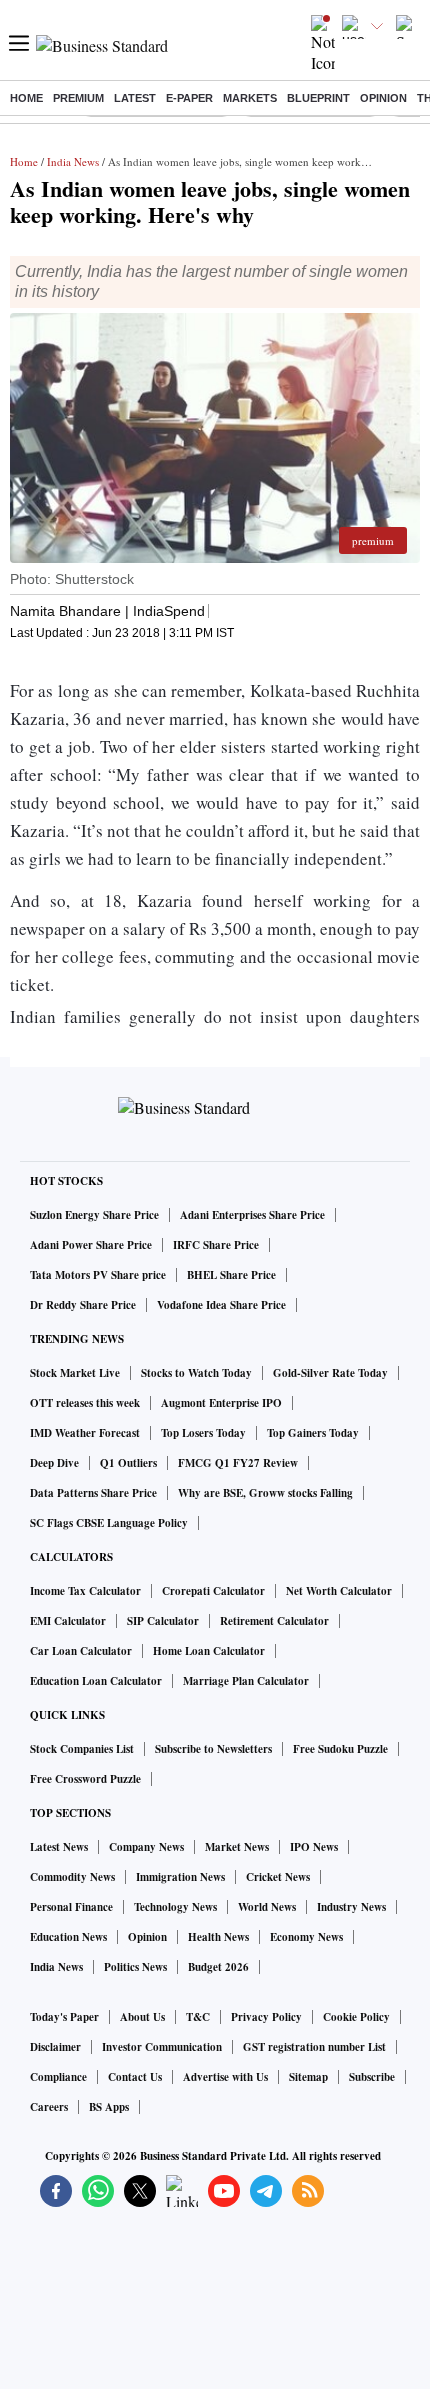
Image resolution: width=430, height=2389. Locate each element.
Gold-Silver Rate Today (330, 1373)
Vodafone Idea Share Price (221, 1305)
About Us (142, 2017)
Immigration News (180, 1877)
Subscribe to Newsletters (213, 1749)
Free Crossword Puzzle (85, 1779)
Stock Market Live (75, 1373)
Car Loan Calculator (81, 1651)
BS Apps (109, 2107)
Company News (146, 1847)
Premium (78, 98)
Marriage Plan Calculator (246, 1681)
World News (267, 1907)
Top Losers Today (203, 1433)
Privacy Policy (266, 2017)
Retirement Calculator (274, 1621)
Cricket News (278, 1877)
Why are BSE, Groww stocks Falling (265, 1493)
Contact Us (135, 2077)
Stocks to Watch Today (196, 1373)
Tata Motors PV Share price (98, 1275)
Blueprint (318, 98)
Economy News (306, 1937)
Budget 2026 (218, 1967)
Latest (135, 98)
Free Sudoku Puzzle (340, 1749)
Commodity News (72, 1877)
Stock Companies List (82, 1749)
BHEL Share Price (231, 1275)
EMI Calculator (68, 1621)
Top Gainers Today (313, 1433)
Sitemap (308, 2077)
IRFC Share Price (216, 1245)
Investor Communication (162, 2047)
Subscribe (372, 2077)
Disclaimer (55, 2047)
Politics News (135, 1967)
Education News (68, 1937)
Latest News (59, 1847)
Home (26, 98)
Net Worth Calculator (339, 1591)
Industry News (351, 1907)
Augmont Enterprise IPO (221, 1403)
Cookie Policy (356, 2017)
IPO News (314, 1847)
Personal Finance (71, 1907)
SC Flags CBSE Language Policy (109, 1523)
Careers (49, 2107)
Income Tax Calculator (85, 1591)
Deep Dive (54, 1463)
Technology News (175, 1907)
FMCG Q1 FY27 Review (238, 1463)
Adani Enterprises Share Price (252, 1215)
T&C (198, 2017)
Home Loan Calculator (209, 1651)
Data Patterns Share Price (93, 1493)
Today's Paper (64, 2017)
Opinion (383, 98)
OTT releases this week (85, 1403)
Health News (218, 1937)
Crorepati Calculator (213, 1591)
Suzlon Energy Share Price (94, 1215)
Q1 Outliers (128, 1463)
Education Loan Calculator (96, 1681)
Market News (237, 1847)
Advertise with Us (225, 2077)
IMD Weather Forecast (85, 1433)
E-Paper (189, 98)
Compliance (58, 2077)
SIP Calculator (163, 1621)
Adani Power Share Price (91, 1245)
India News (73, 161)
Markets (250, 98)
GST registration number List (314, 2047)
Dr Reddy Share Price (83, 1305)
